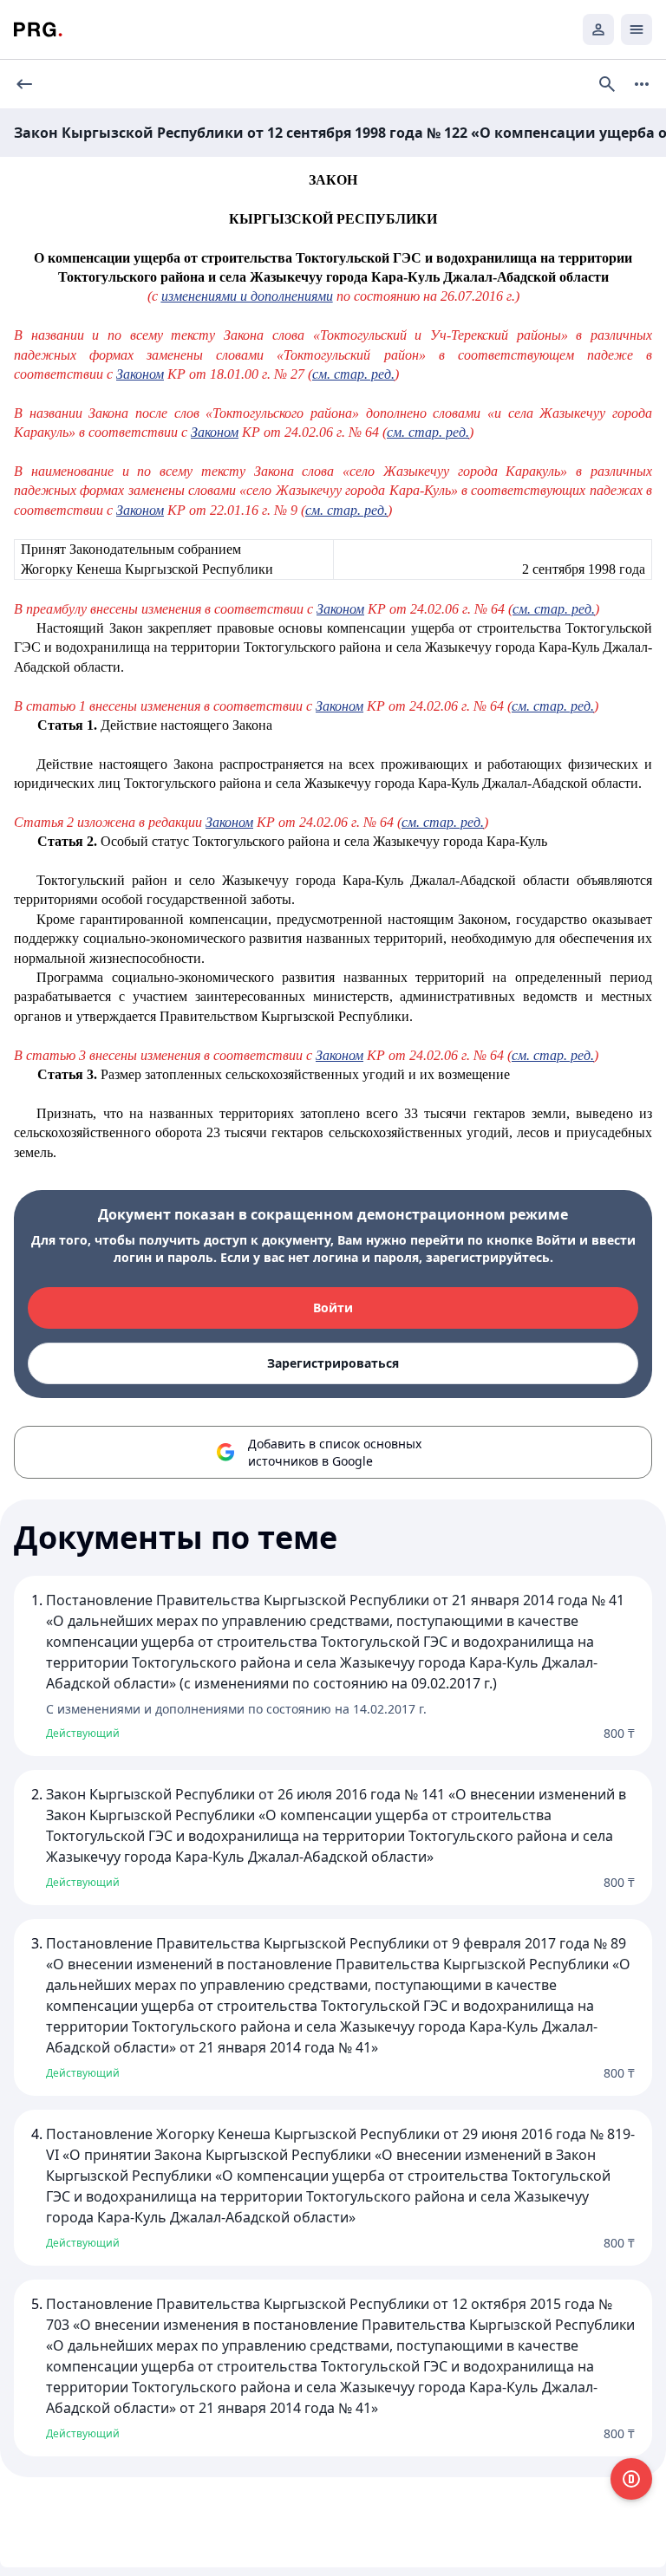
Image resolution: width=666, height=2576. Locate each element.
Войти (333, 1308)
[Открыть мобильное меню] (637, 29)
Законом (140, 374)
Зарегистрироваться (333, 1363)
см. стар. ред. (353, 374)
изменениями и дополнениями (247, 296)
